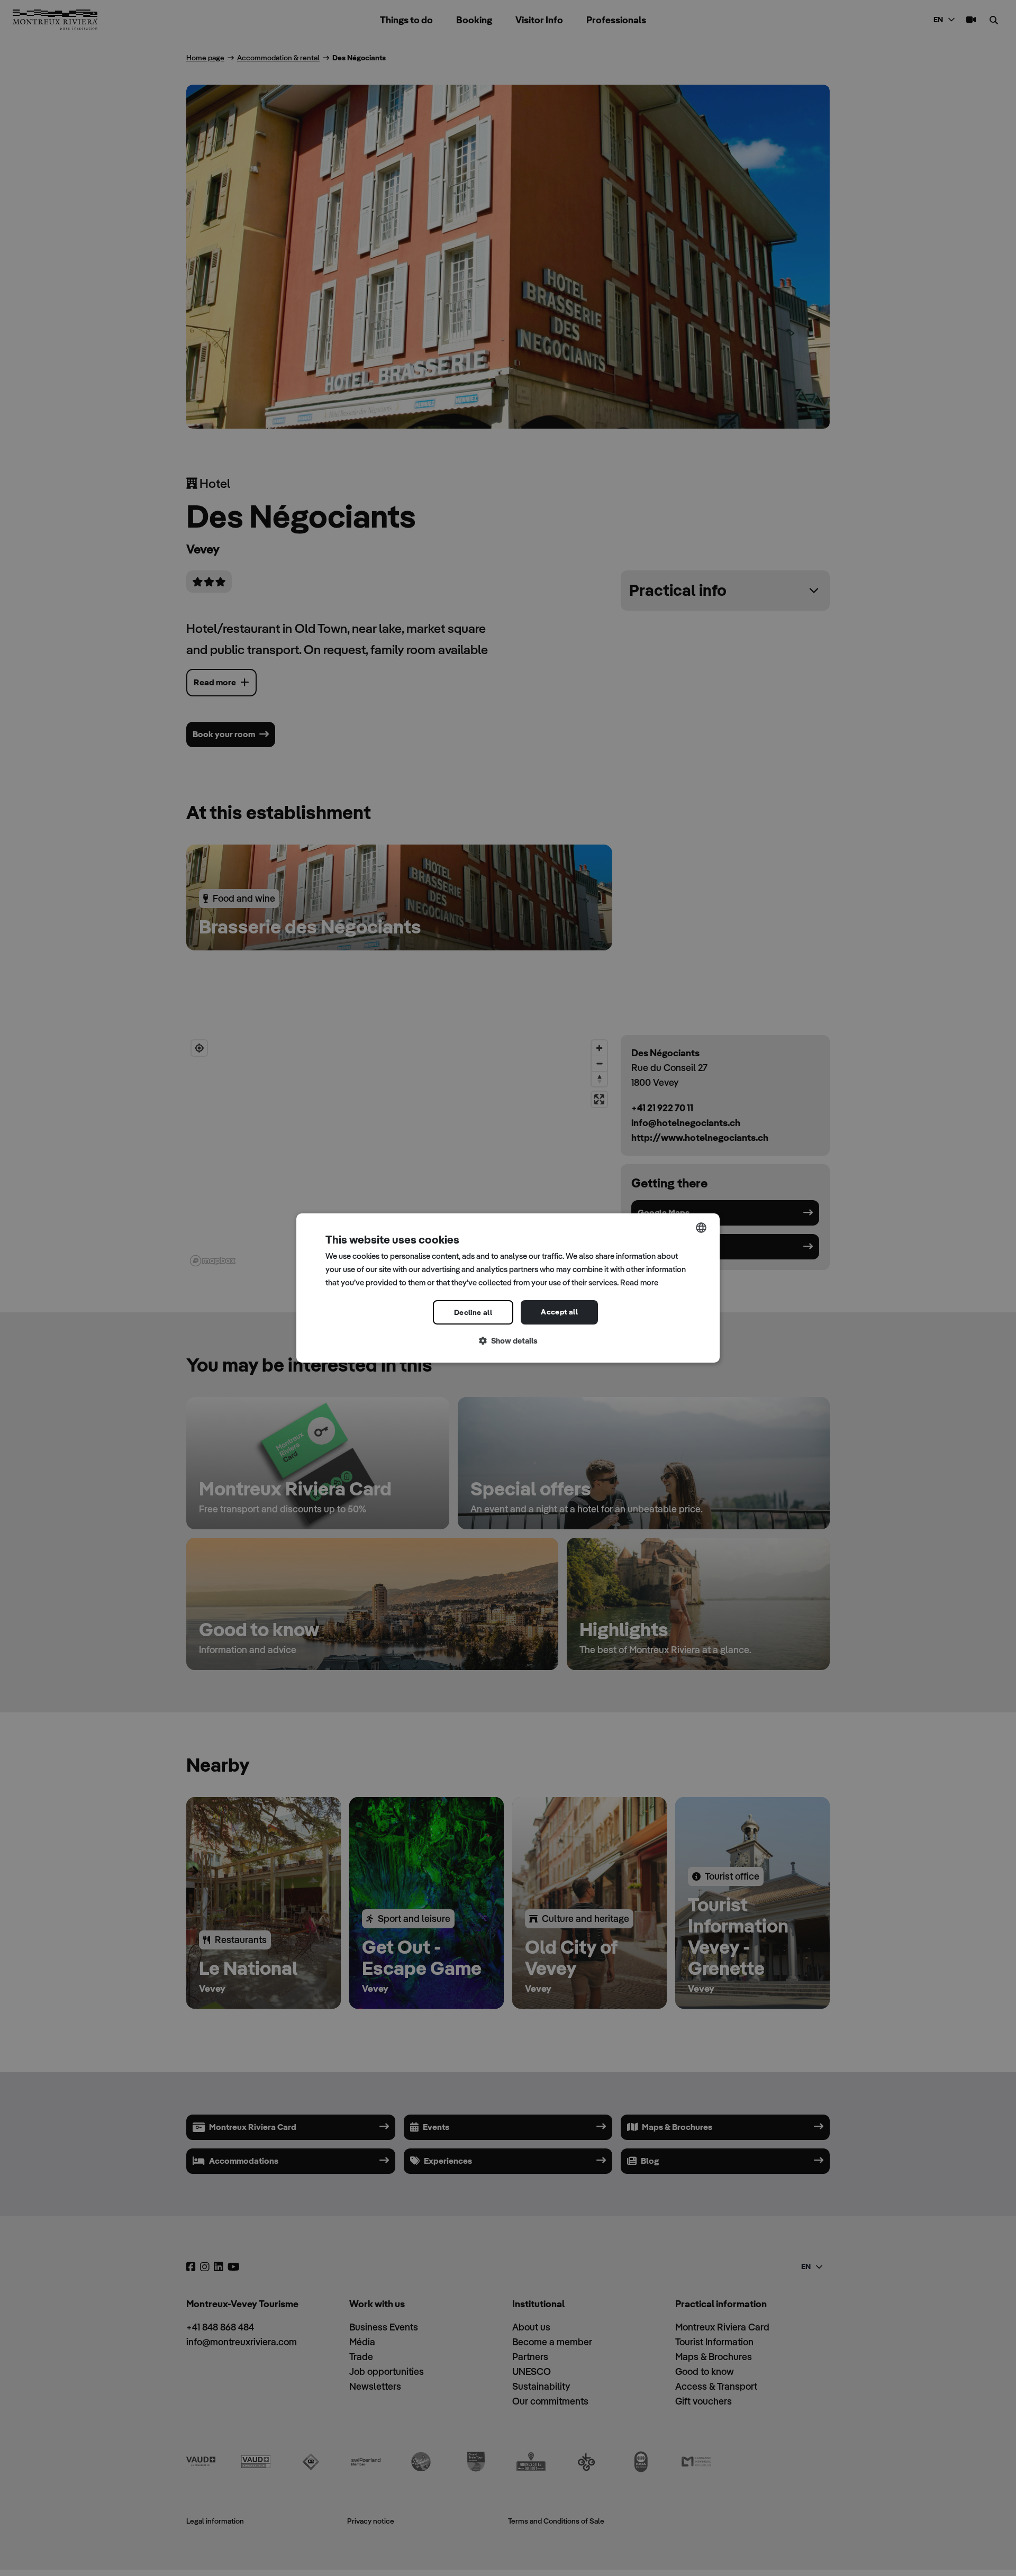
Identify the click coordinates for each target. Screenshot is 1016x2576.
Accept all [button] (559, 1312)
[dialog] (508, 1288)
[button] (508, 1341)
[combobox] (701, 1228)
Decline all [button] (473, 1312)
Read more (639, 1282)
